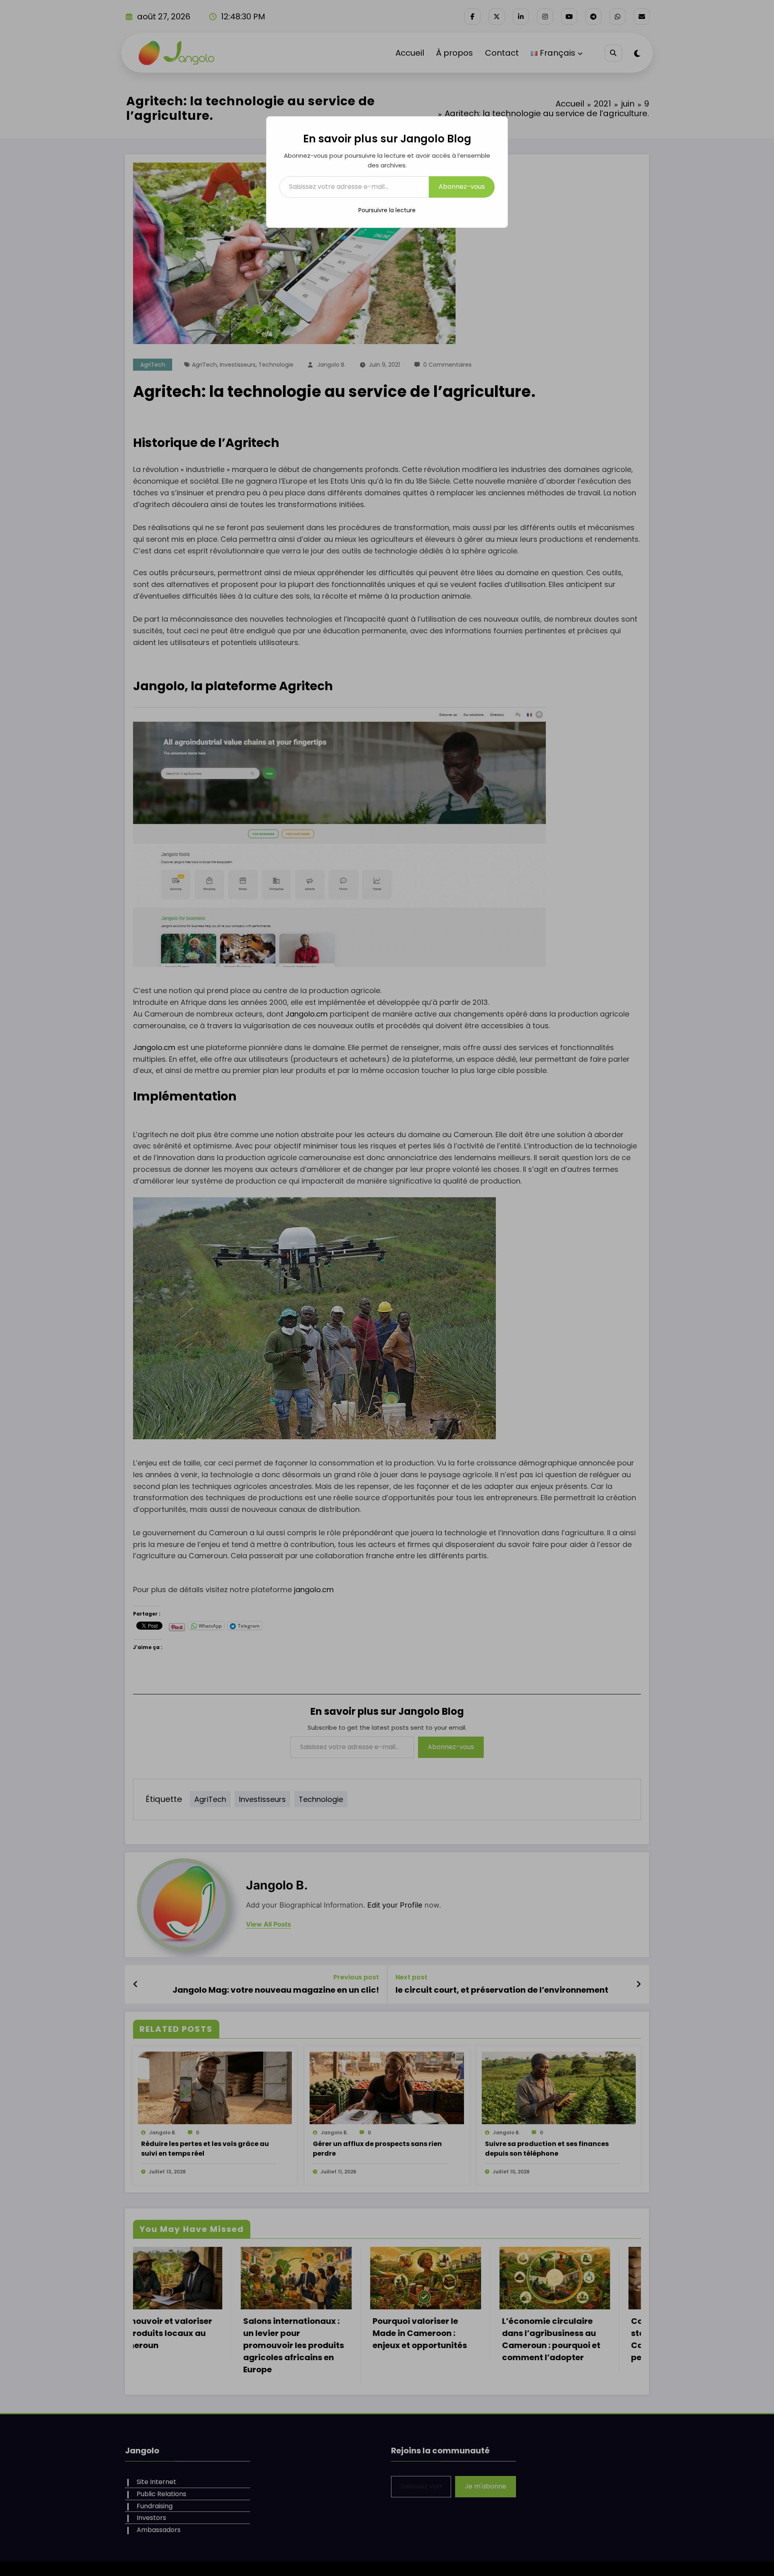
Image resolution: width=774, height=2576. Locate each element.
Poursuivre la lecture (387, 210)
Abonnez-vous (462, 187)
